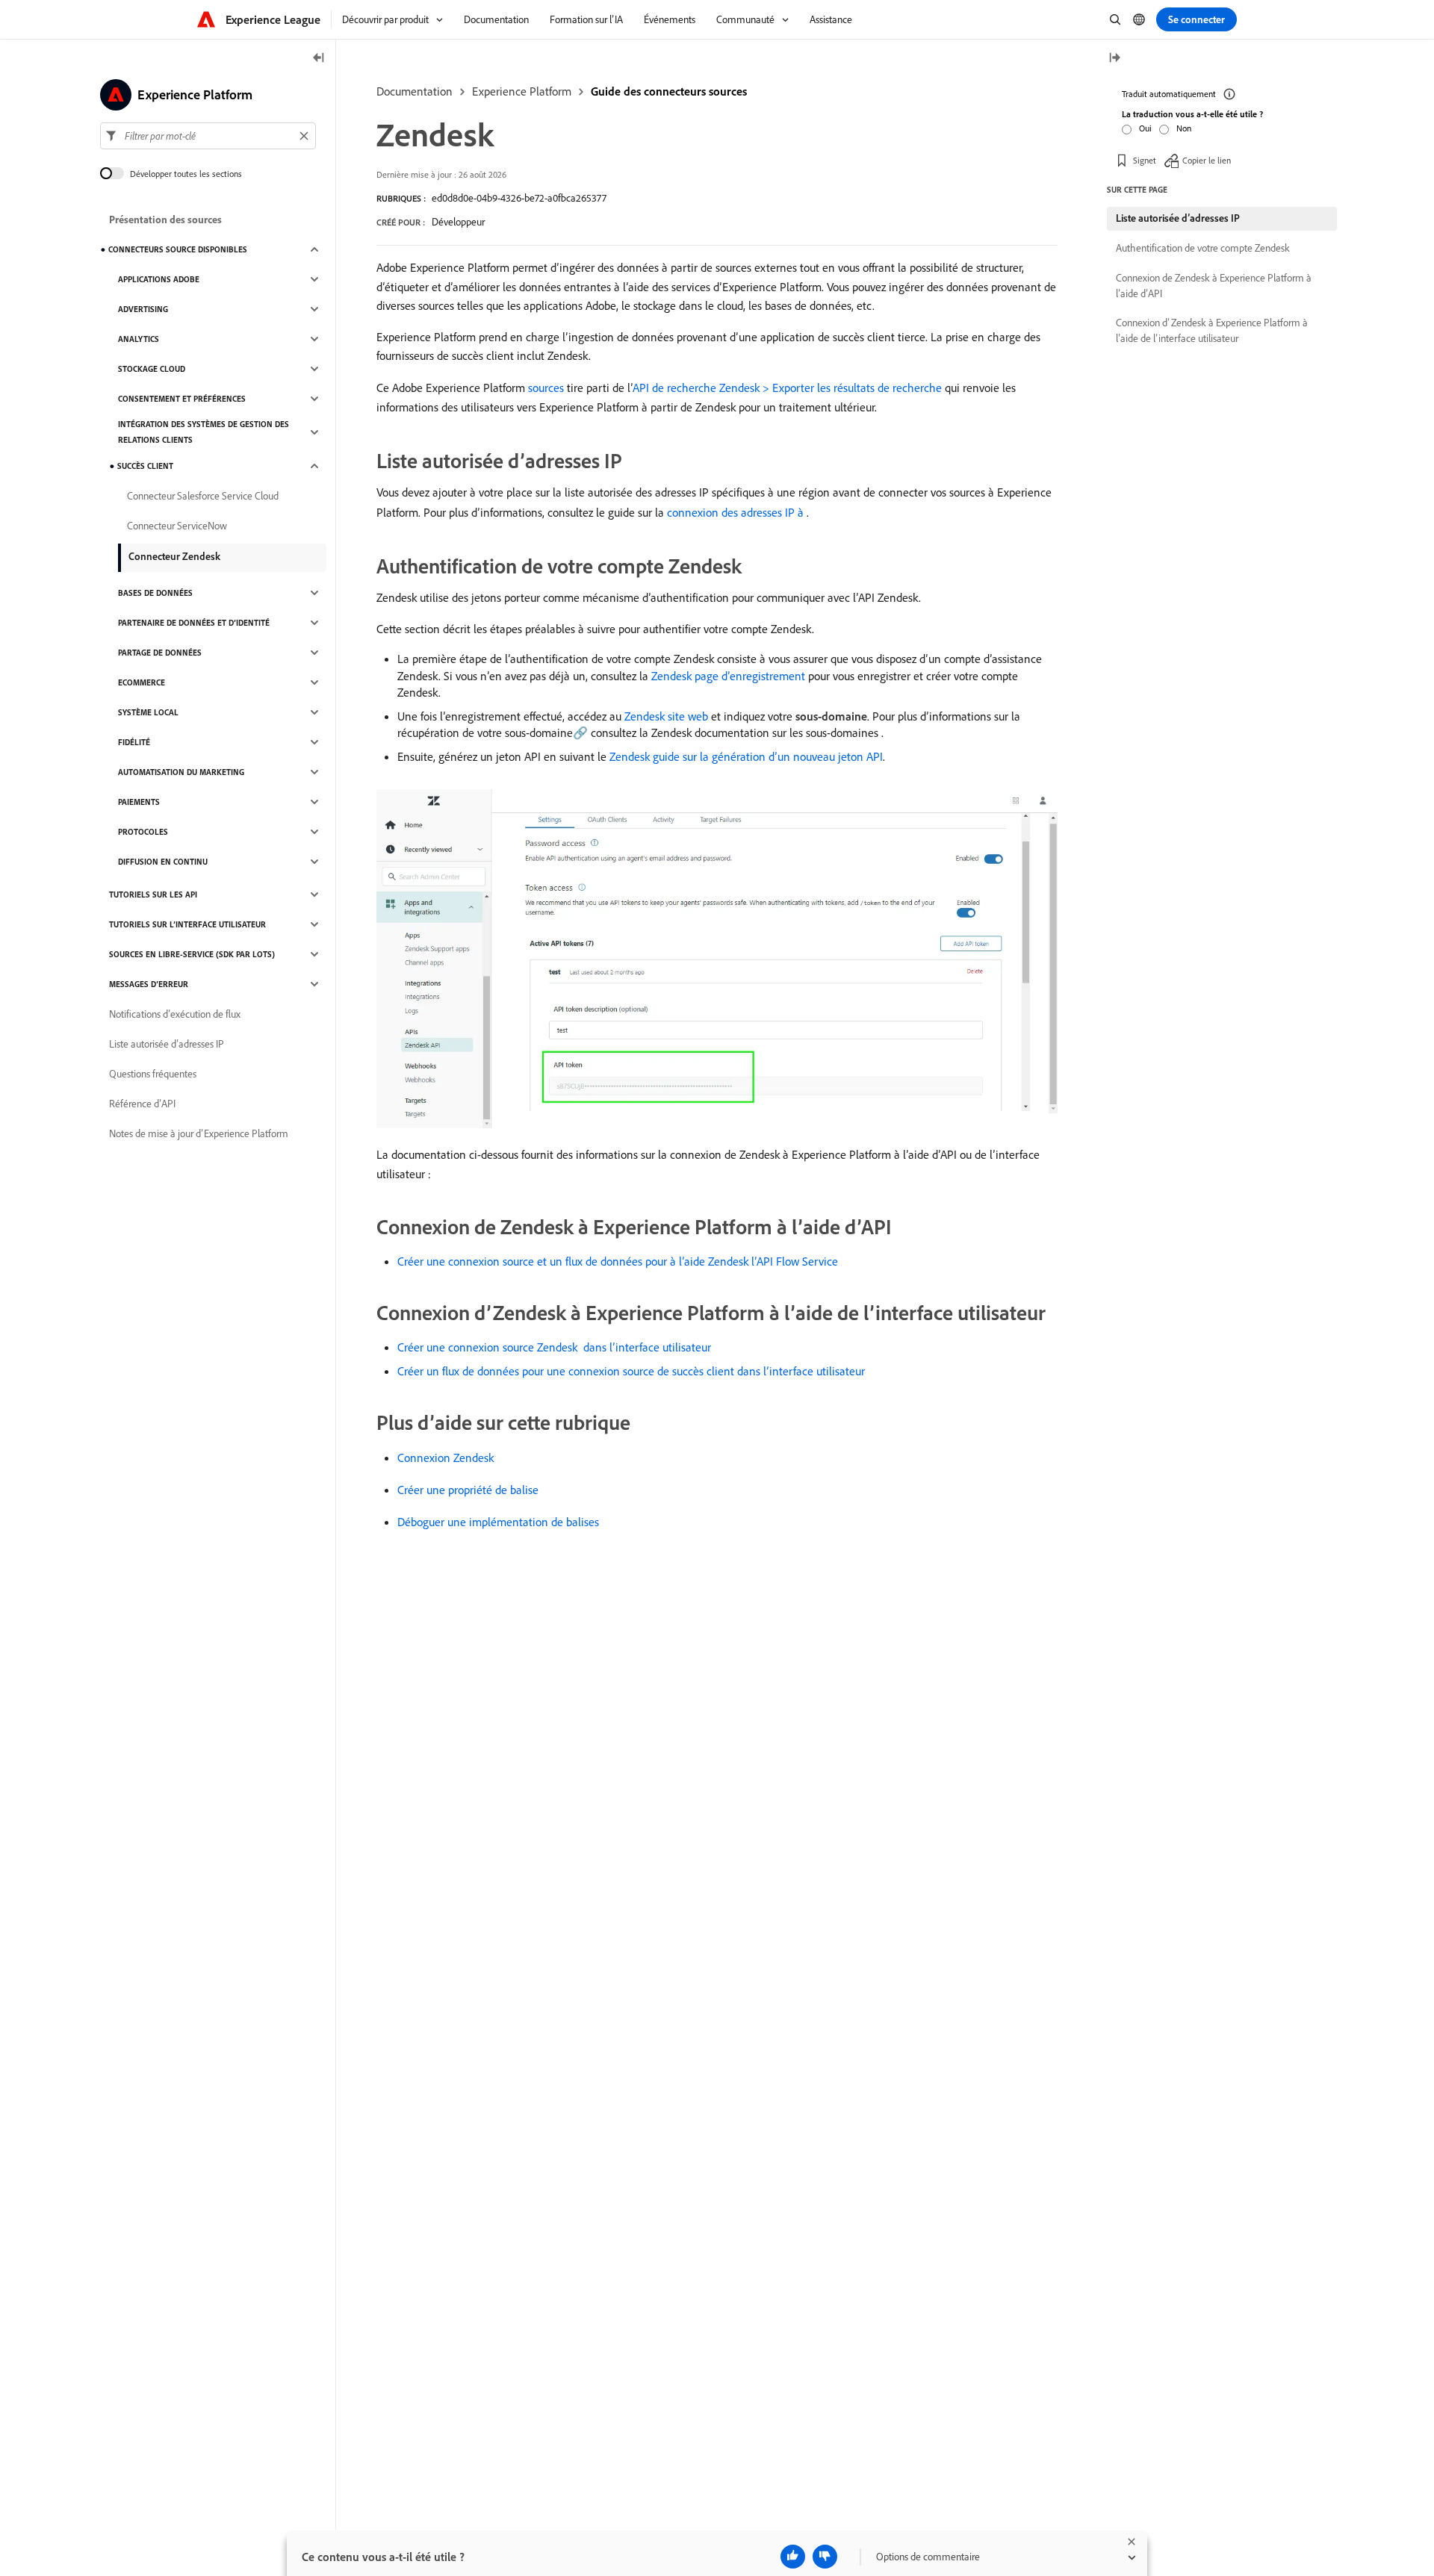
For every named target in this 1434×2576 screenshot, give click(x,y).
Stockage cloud (152, 369)
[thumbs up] (793, 2557)
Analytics (139, 339)
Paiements (139, 802)
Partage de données (160, 653)
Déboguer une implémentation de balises (498, 1522)
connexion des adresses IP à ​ (737, 512)
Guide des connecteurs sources (669, 91)
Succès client (145, 466)
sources (546, 388)
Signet (1145, 160)
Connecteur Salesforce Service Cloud (203, 496)
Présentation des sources (165, 220)
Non (1184, 128)
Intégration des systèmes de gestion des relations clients (204, 432)
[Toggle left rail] (319, 59)
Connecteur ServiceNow (177, 526)
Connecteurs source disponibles (178, 249)
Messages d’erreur (149, 984)
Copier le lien (1207, 160)
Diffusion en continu (163, 862)
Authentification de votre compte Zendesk (1203, 248)
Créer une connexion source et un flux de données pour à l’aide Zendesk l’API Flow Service (618, 1261)
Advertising (143, 309)
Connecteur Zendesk (174, 556)
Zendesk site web (666, 716)
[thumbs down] (825, 2557)
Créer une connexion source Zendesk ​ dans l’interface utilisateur (554, 1347)
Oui (1145, 128)
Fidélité (134, 742)
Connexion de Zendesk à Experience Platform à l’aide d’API (1214, 286)
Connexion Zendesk (446, 1457)
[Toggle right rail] (1114, 59)
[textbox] (208, 136)
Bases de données (155, 593)
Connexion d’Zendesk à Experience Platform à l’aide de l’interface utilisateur (1212, 330)
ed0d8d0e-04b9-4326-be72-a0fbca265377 (519, 198)
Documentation (415, 91)
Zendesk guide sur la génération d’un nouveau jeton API (746, 756)
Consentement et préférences (182, 399)
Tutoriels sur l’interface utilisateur (187, 924)
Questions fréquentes (153, 1074)
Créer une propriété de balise (468, 1490)
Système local (148, 712)
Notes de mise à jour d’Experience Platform (199, 1133)
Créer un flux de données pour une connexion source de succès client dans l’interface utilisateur (631, 1371)
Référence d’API (142, 1104)
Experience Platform (522, 91)
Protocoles (143, 832)
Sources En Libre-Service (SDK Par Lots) (192, 954)
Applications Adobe (159, 279)
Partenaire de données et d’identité (194, 623)
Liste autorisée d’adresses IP (167, 1044)
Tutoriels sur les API (153, 895)
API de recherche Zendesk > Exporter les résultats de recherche (787, 388)
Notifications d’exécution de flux (175, 1014)
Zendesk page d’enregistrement (728, 676)
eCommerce (142, 682)
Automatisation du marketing (181, 772)
